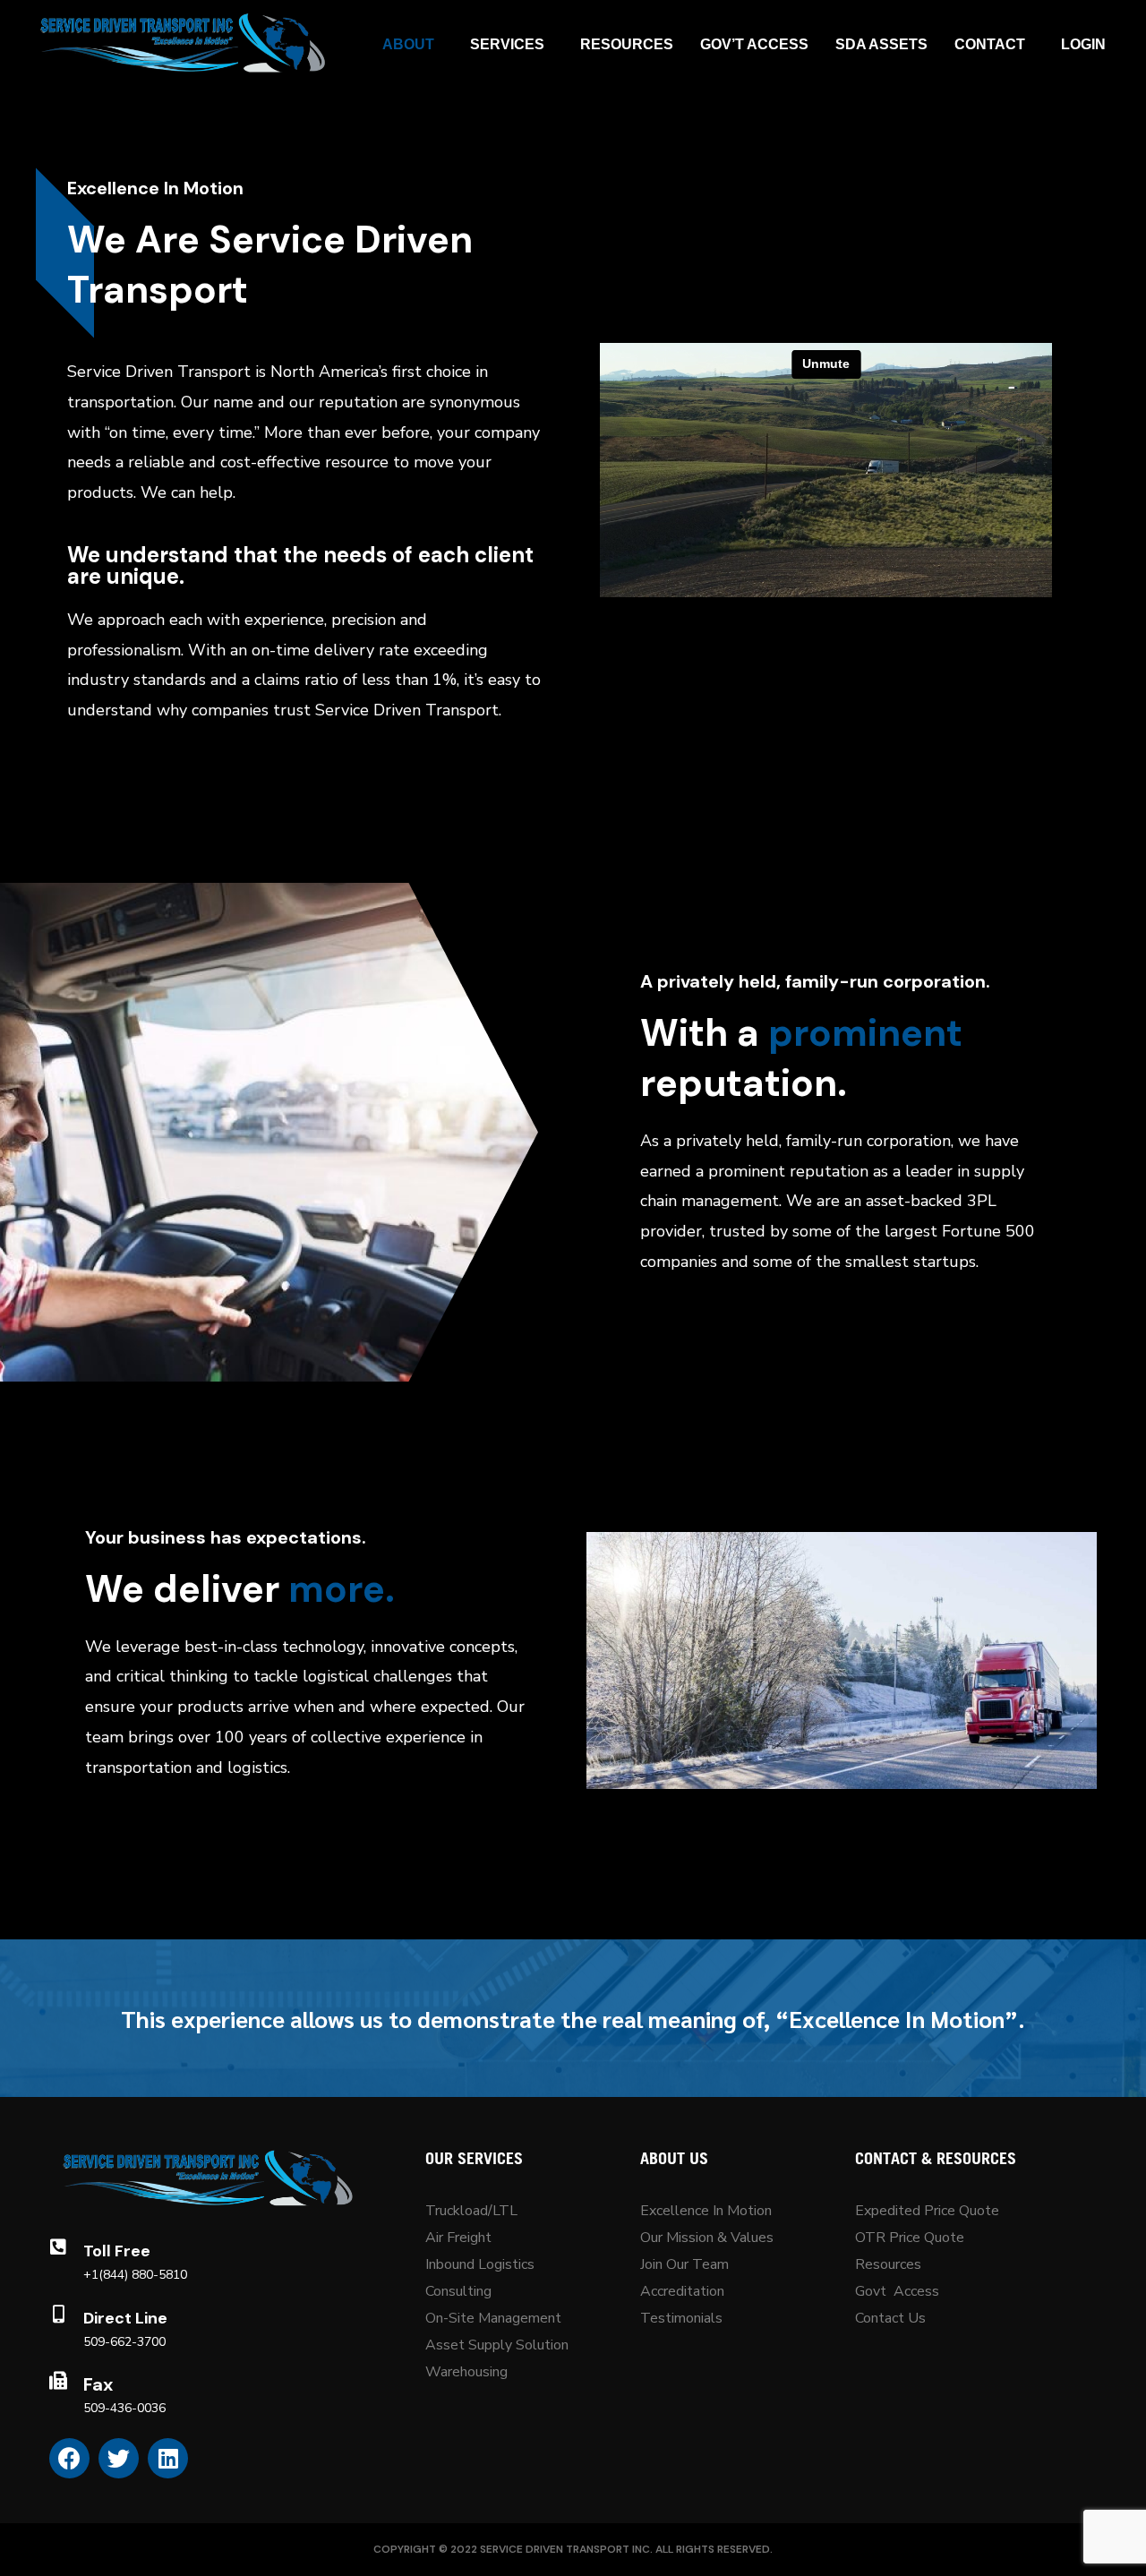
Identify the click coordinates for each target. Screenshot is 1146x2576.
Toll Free (117, 2251)
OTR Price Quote (910, 2238)
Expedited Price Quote (927, 2211)
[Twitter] (119, 2458)
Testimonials (681, 2318)
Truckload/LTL (471, 2211)
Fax (98, 2384)
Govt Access (897, 2291)
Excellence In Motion (706, 2211)
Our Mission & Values (709, 2238)
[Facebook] (69, 2458)
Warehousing (466, 2372)
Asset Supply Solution (497, 2345)
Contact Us (890, 2318)
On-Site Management (493, 2318)
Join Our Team (684, 2264)
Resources (888, 2264)
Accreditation (682, 2291)
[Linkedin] (168, 2458)
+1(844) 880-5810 (135, 2275)
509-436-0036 (124, 2408)
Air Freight (458, 2238)
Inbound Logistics (480, 2264)
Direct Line (125, 2318)
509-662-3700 (124, 2342)
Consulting (458, 2291)
